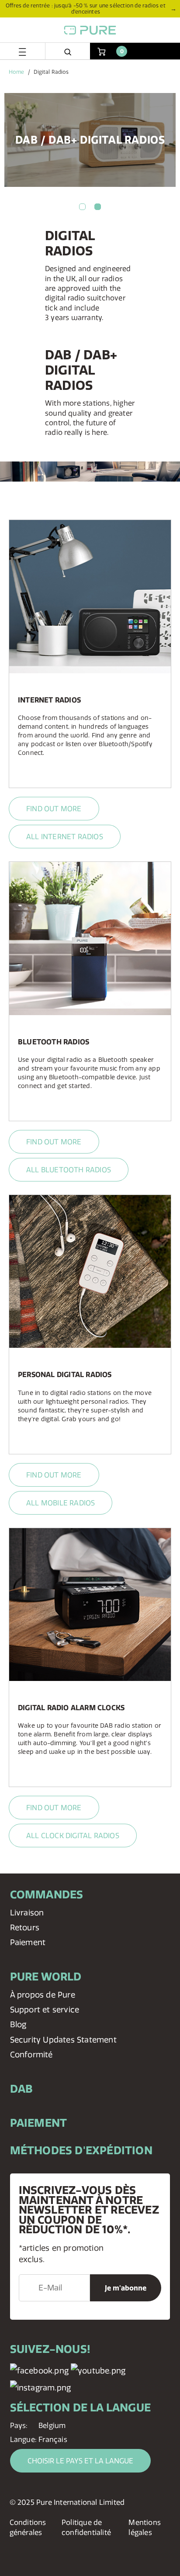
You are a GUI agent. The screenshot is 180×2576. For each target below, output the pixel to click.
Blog (18, 2024)
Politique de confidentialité (86, 2527)
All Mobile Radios (61, 1503)
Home (16, 72)
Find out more (54, 809)
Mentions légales (145, 2527)
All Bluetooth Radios (69, 1170)
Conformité (31, 2054)
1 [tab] (82, 207)
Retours (25, 1927)
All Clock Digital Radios (73, 1836)
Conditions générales (28, 2527)
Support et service (45, 2009)
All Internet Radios (65, 837)
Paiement (28, 1942)
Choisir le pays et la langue (80, 2461)
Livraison (27, 1913)
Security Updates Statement (63, 2040)
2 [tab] (98, 207)
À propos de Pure (43, 1995)
